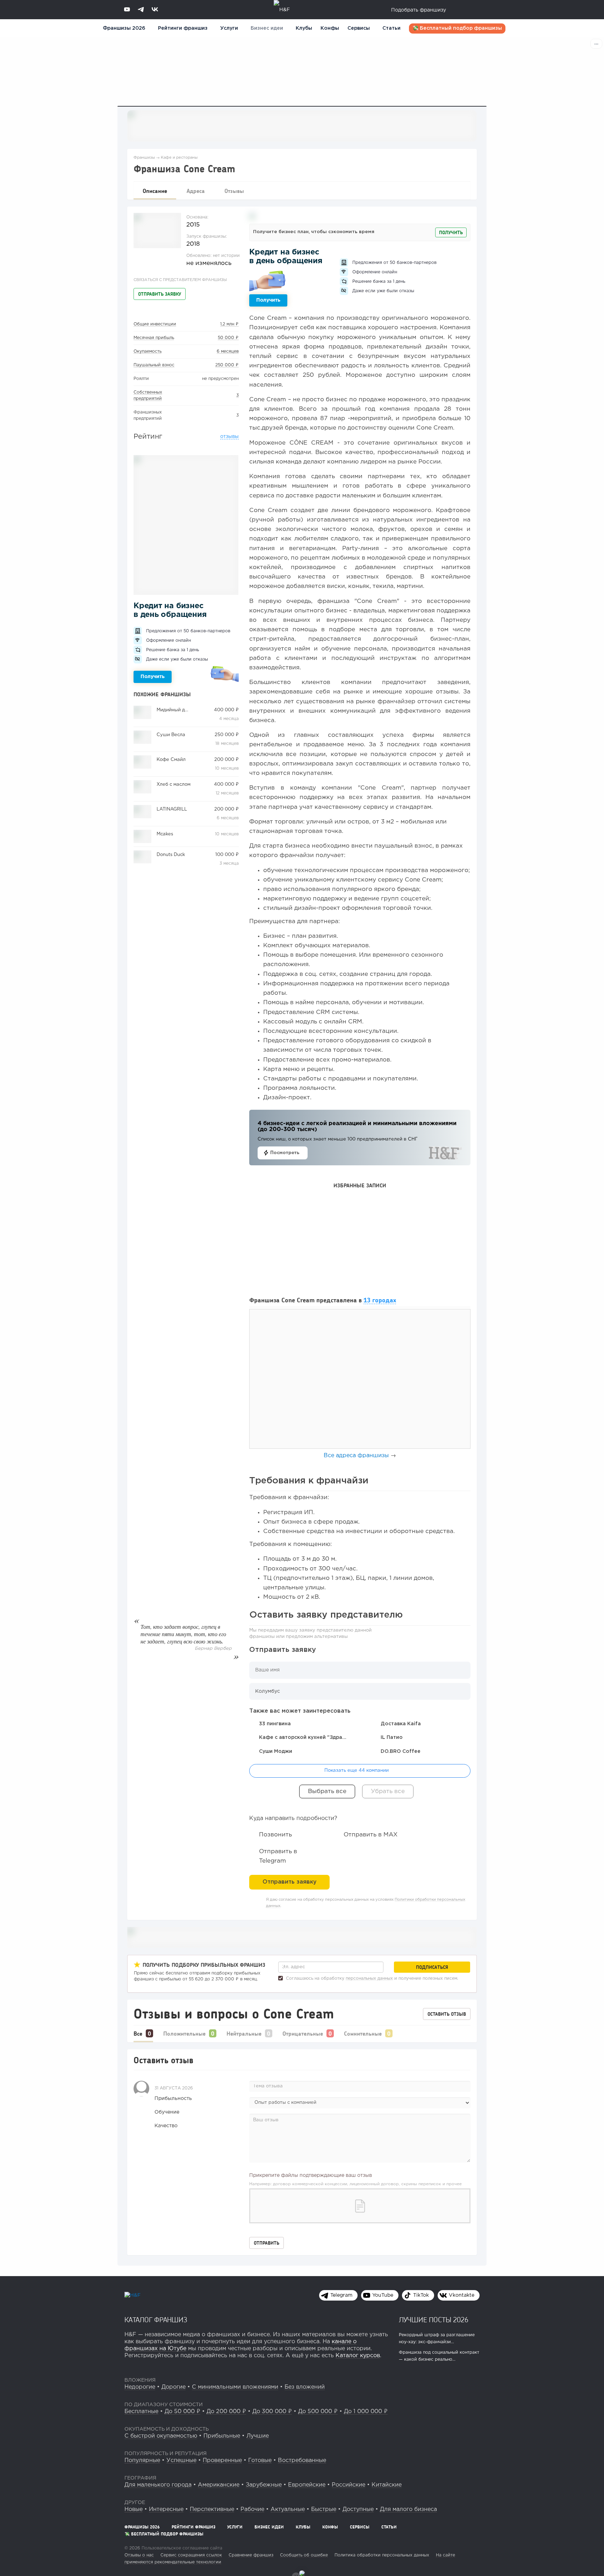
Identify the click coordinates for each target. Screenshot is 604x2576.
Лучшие (258, 2436)
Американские (219, 2485)
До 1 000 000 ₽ (366, 2412)
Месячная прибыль (154, 338)
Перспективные (212, 2509)
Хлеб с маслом (174, 785)
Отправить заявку (160, 294)
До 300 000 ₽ (272, 2412)
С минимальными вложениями (235, 2387)
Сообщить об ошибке (304, 2555)
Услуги (235, 2527)
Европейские (307, 2485)
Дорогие (174, 2387)
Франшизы (144, 158)
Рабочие (252, 2509)
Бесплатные (141, 2412)
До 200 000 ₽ (226, 2412)
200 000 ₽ (226, 760)
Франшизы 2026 (124, 28)
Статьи (391, 28)
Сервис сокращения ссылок (191, 2555)
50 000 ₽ (228, 338)
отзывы (229, 437)
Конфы (330, 28)
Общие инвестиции (155, 324)
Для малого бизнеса (408, 2509)
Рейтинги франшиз (183, 28)
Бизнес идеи (267, 28)
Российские (348, 2485)
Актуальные (288, 2509)
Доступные (358, 2509)
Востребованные (302, 2460)
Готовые (260, 2460)
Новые (134, 2509)
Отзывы (234, 191)
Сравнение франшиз (251, 2555)
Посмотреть (285, 1153)
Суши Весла (171, 735)
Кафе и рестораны (179, 158)
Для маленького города (158, 2485)
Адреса (196, 191)
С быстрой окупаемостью (161, 2436)
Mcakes (165, 834)
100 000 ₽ (227, 855)
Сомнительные (363, 2033)
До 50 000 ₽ (182, 2412)
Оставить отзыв (447, 2014)
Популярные (142, 2460)
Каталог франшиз (156, 2319)
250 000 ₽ (227, 365)
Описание (155, 191)
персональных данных (369, 1978)
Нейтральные (244, 2033)
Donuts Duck (171, 855)
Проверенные (222, 2460)
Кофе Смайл (171, 760)
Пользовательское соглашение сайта (181, 2548)
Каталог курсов (358, 2356)
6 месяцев (228, 351)
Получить (153, 677)
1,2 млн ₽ (229, 324)
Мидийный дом (174, 710)
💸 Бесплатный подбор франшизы (457, 28)
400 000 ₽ (226, 710)
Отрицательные (303, 2033)
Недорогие (140, 2387)
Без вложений (305, 2387)
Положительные (184, 2033)
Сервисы (359, 28)
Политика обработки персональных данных (382, 2555)
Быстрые (324, 2509)
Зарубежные (264, 2485)
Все (138, 2033)
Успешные (181, 2460)
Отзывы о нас (139, 2555)
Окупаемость (148, 351)
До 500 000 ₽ (318, 2412)
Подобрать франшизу (419, 10)
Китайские (387, 2485)
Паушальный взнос (154, 365)
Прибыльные (222, 2436)
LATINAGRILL (172, 809)
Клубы (304, 28)
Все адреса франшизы (356, 1456)
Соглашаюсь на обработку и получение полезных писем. (371, 1978)
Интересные (166, 2509)
